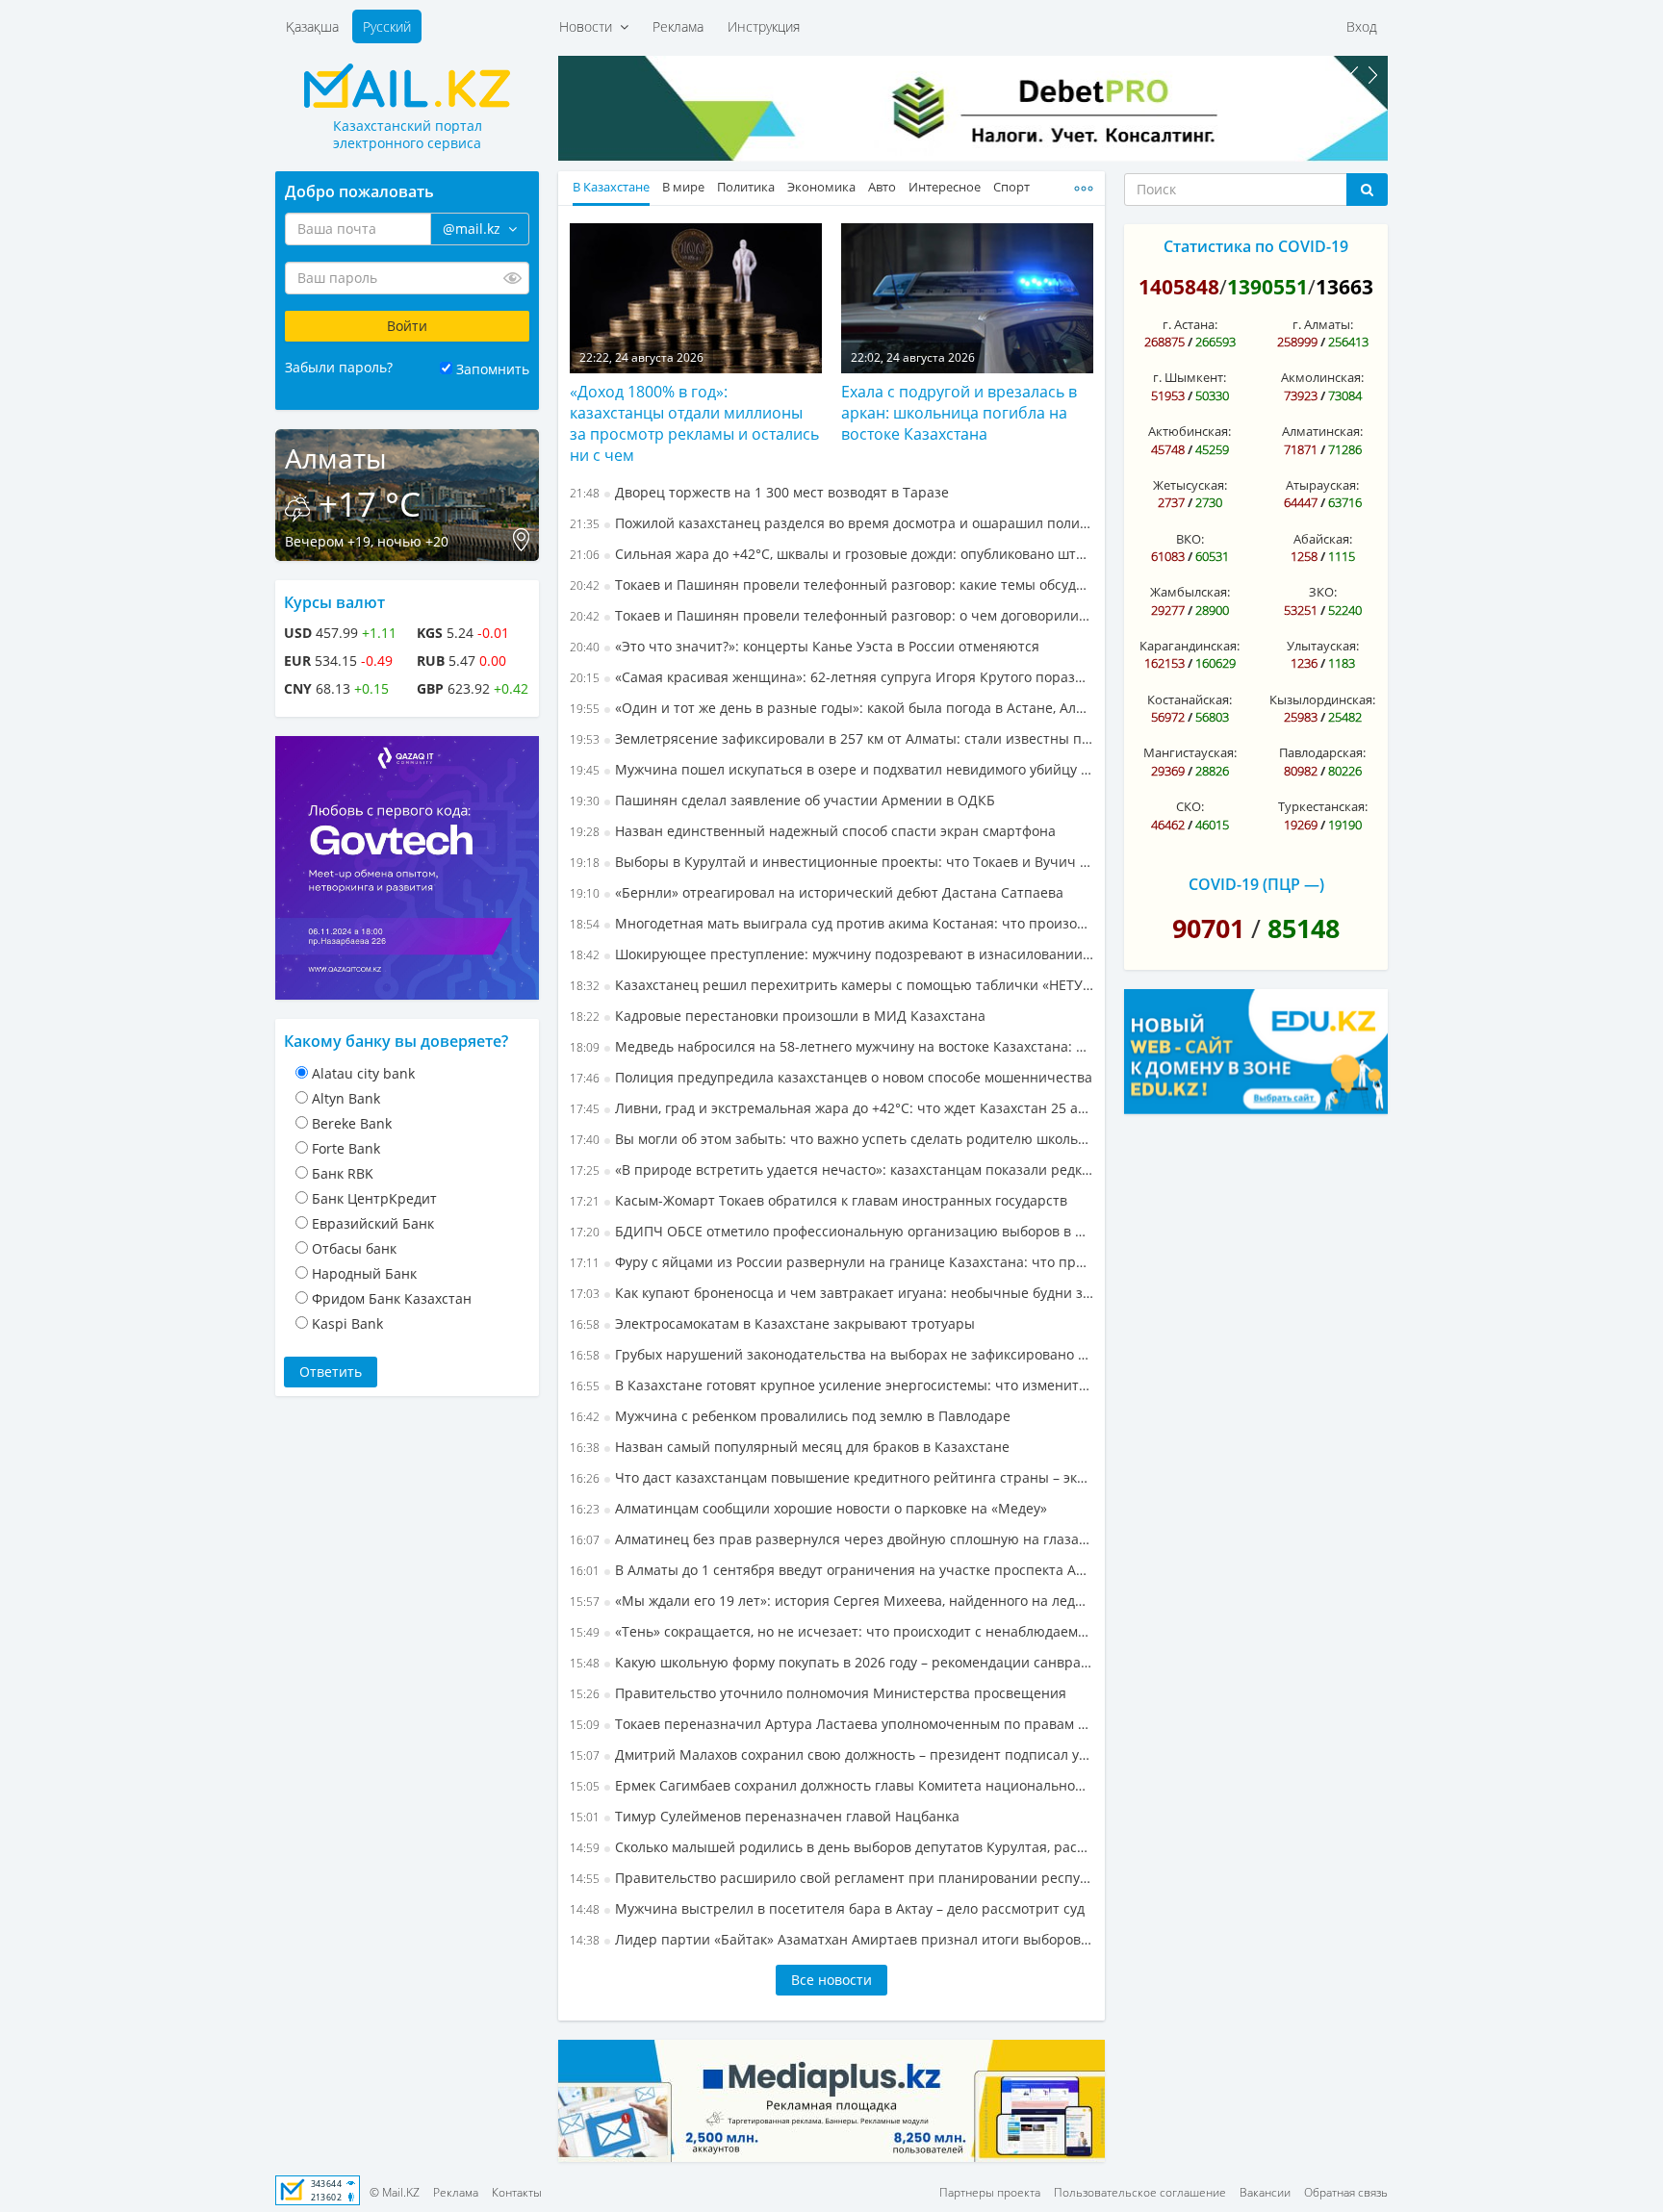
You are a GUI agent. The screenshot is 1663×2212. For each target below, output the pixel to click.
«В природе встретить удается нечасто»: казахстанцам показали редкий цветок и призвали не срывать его (831, 1170)
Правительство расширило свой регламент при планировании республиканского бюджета (831, 1878)
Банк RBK (343, 1173)
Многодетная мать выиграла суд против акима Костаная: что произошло (831, 923)
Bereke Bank (352, 1123)
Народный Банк (364, 1273)
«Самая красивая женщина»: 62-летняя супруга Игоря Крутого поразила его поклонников (831, 677)
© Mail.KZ (395, 2192)
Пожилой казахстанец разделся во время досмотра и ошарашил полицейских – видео (831, 523)
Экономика (821, 187)
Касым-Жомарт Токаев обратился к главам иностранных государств (819, 1200)
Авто (882, 187)
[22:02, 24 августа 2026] (967, 296)
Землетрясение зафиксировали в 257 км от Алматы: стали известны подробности (831, 738)
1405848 (1179, 287)
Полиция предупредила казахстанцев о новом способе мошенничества (831, 1077)
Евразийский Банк (373, 1223)
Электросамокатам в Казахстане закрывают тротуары (772, 1323)
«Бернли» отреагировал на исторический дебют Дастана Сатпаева (817, 892)
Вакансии (1265, 2192)
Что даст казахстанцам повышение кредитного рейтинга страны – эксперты (831, 1477)
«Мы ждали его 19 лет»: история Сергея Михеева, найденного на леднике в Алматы (831, 1601)
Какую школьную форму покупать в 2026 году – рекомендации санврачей (831, 1662)
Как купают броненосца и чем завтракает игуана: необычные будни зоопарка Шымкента (831, 1293)
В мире (683, 187)
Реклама (678, 26)
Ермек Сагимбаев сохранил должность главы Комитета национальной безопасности (831, 1785)
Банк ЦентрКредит (374, 1198)
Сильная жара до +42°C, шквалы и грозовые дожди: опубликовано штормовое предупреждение (831, 554)
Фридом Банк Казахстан (392, 1298)
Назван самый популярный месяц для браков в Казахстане (790, 1447)
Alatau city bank (363, 1073)
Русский (387, 26)
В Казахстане (611, 187)
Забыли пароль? (339, 367)
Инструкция (764, 26)
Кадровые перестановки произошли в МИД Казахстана (778, 1016)
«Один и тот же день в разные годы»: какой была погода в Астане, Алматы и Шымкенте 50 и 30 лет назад (831, 708)
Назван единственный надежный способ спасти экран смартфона (813, 831)
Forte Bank (346, 1148)
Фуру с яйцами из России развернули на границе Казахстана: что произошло (831, 1262)
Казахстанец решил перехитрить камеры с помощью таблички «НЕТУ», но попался (831, 985)
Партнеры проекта (990, 2192)
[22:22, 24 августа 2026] (696, 296)
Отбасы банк (354, 1248)
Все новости (831, 1980)
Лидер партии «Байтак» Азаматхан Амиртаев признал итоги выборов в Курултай (831, 1939)
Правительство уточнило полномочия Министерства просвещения (818, 1693)
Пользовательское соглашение (1140, 2192)
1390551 (1267, 287)
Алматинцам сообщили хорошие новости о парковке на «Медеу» (808, 1508)
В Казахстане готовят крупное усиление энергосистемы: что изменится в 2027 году (831, 1385)
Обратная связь (1346, 2192)
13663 (1344, 287)
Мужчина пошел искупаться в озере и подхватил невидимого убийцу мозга (831, 769)
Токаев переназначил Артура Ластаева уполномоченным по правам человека (831, 1724)
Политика (746, 187)
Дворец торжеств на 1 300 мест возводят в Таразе (759, 492)
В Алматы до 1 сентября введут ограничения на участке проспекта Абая (831, 1570)
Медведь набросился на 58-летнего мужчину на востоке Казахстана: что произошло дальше (831, 1046)
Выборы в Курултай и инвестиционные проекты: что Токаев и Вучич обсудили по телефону (831, 862)
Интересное (945, 187)
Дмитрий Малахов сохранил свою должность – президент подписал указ (831, 1754)
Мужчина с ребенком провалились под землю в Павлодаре (790, 1416)
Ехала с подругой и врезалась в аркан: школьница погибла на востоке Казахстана (959, 413)
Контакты (517, 2192)
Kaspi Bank (347, 1323)
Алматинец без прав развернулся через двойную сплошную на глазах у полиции (831, 1539)
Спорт (1011, 187)
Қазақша (312, 26)
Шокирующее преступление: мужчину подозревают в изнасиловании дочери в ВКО (831, 954)
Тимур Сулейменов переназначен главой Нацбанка (765, 1816)
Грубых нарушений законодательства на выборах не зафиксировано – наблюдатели (831, 1354)
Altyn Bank (346, 1098)
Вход (1362, 26)
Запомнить (493, 369)
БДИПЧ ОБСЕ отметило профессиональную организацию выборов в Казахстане (831, 1231)
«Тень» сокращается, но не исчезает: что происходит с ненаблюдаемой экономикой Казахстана (831, 1631)
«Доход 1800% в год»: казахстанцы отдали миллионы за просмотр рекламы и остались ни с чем (694, 423)
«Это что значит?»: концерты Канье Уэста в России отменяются (805, 646)
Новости (589, 26)
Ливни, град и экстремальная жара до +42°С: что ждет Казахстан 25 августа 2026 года (831, 1108)
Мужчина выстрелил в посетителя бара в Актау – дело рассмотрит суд (827, 1908)
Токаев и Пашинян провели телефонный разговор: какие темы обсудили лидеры (831, 585)
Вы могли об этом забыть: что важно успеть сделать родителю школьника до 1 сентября (831, 1139)
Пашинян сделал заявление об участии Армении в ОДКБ (782, 800)
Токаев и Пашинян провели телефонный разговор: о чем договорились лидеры (831, 615)
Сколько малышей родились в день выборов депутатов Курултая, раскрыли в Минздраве (831, 1847)
